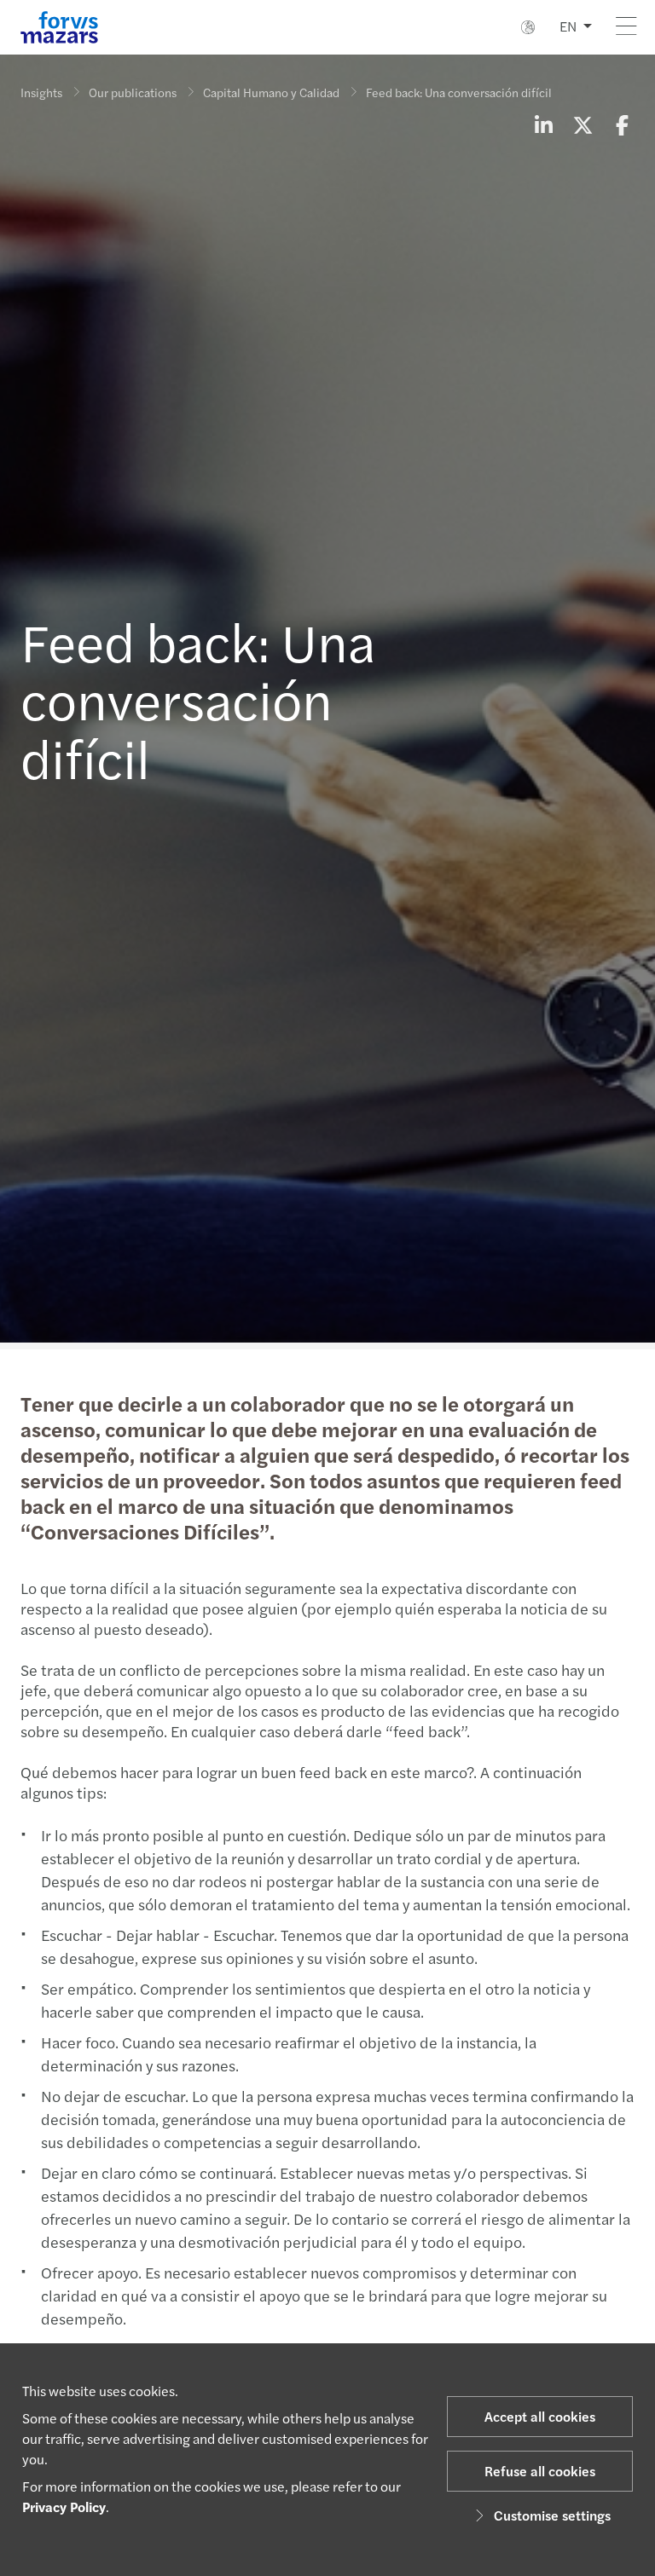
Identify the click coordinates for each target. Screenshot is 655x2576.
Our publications (133, 92)
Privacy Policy (64, 2507)
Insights (41, 92)
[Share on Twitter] (583, 124)
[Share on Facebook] (622, 124)
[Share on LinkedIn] (543, 124)
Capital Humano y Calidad (271, 92)
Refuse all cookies (540, 2471)
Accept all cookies (540, 2416)
